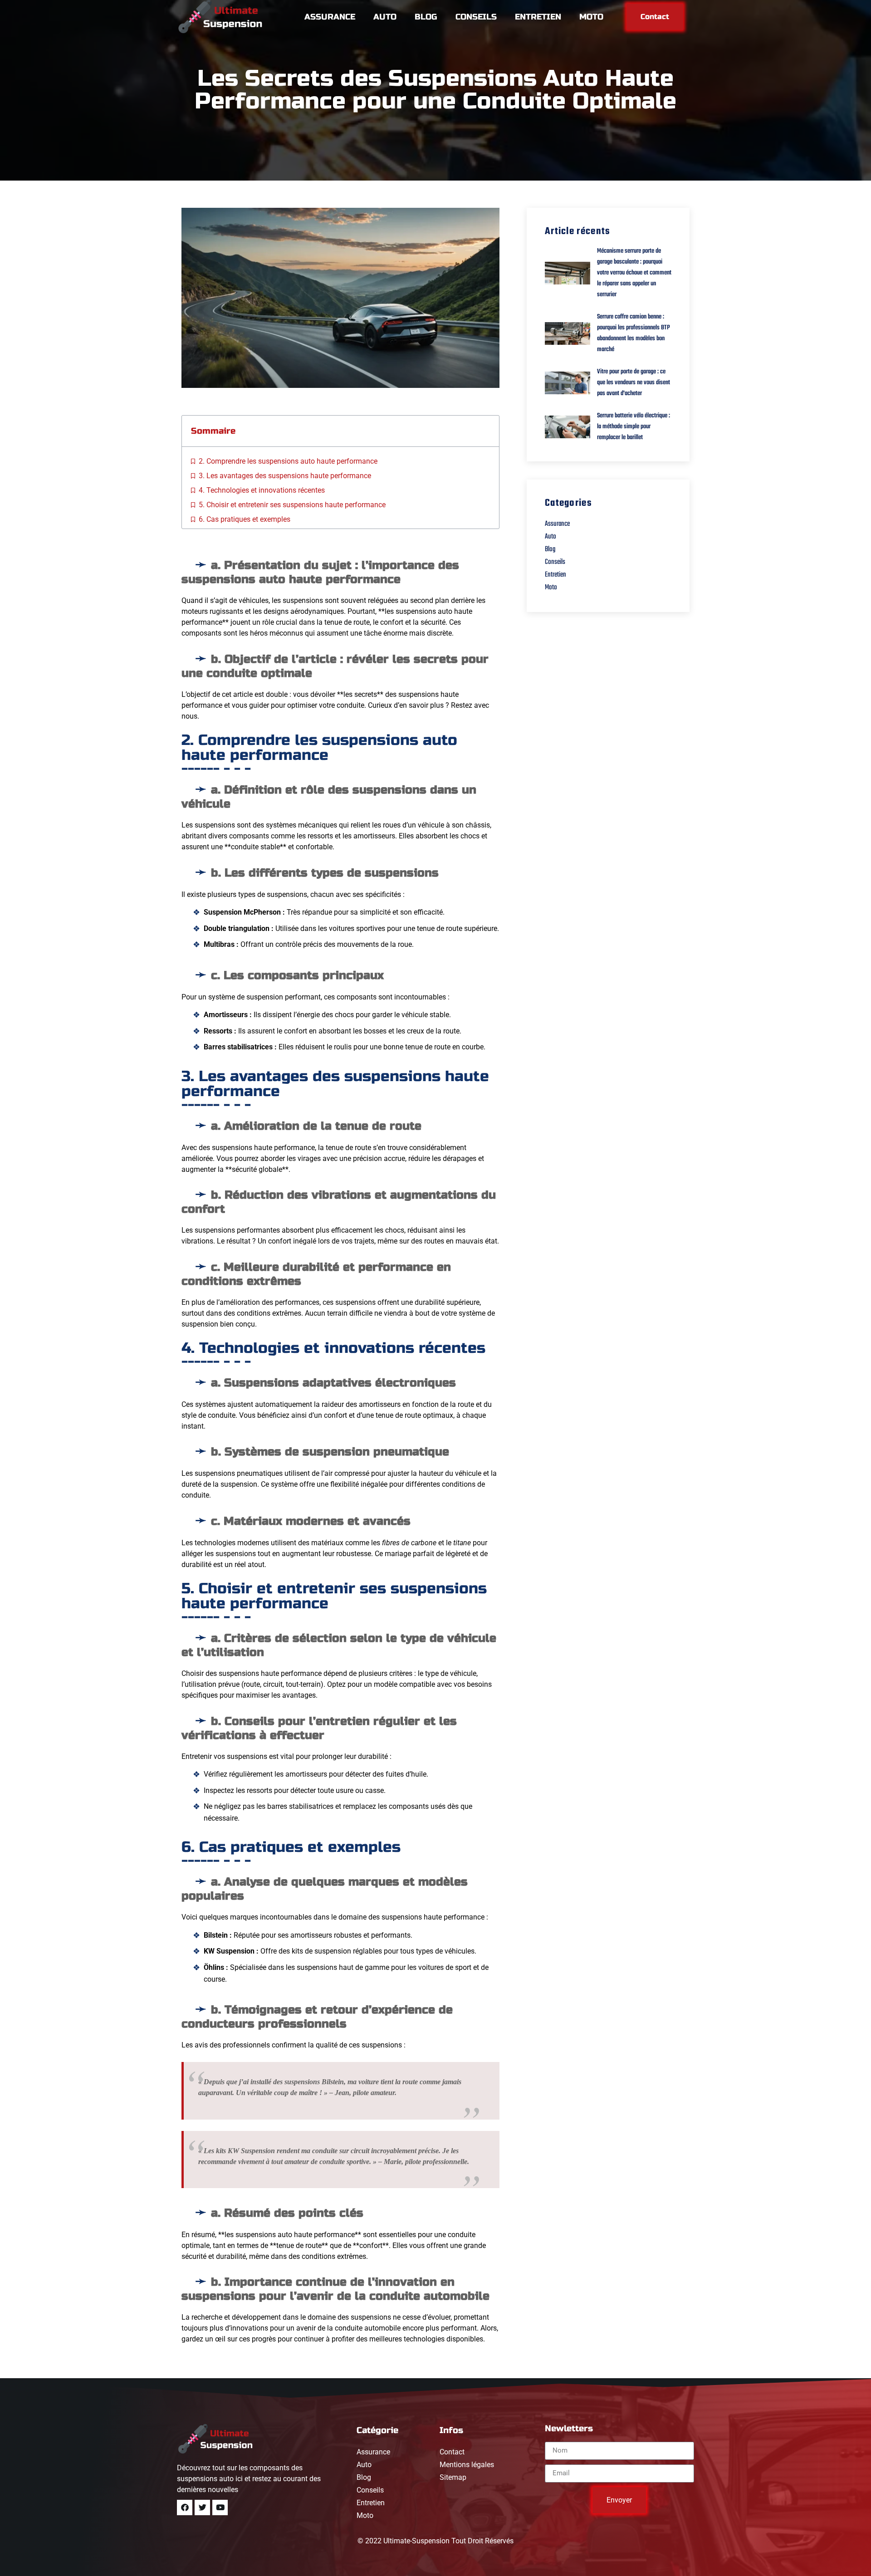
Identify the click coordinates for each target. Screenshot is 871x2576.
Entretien (538, 17)
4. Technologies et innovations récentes (262, 490)
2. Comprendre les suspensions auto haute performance (288, 461)
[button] (487, 431)
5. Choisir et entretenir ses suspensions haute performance (292, 505)
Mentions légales (467, 2465)
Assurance (330, 17)
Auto (385, 17)
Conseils (476, 17)
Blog (426, 17)
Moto (591, 17)
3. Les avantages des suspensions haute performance (285, 476)
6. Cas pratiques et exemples (245, 519)
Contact (452, 2452)
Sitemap (453, 2477)
